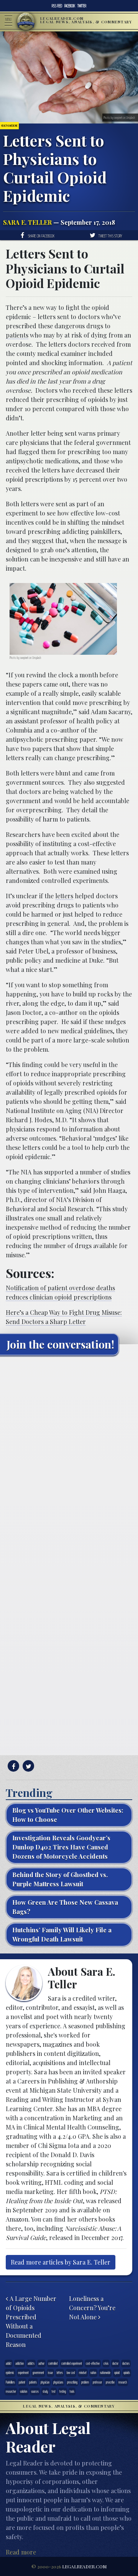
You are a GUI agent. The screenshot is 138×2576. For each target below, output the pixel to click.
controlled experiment (72, 2363)
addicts (31, 2363)
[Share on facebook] (12, 1766)
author (41, 2363)
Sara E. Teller (27, 222)
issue (50, 2373)
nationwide (105, 2373)
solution (24, 2391)
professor (97, 2382)
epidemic (10, 2373)
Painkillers (10, 2382)
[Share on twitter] (27, 1766)
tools (72, 2391)
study (45, 2391)
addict (9, 2363)
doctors (126, 2363)
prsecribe (110, 2382)
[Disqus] (69, 1457)
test (54, 2391)
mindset (83, 2373)
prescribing (72, 2382)
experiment (23, 2373)
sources (35, 2391)
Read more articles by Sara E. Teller (61, 2262)
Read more (21, 2552)
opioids (127, 2373)
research (123, 2382)
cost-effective (93, 2363)
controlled (53, 2363)
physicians (58, 2382)
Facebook (70, 6)
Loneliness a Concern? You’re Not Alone (92, 2308)
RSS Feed (57, 6)
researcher (11, 2391)
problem (85, 2382)
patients (17, 335)
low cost (71, 2373)
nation (93, 2373)
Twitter (82, 6)
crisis (106, 2363)
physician (45, 2382)
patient (22, 2382)
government (38, 2373)
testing (63, 2391)
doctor (115, 2363)
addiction (20, 2363)
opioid (117, 2373)
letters (64, 896)
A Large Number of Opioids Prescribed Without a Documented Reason (31, 2322)
